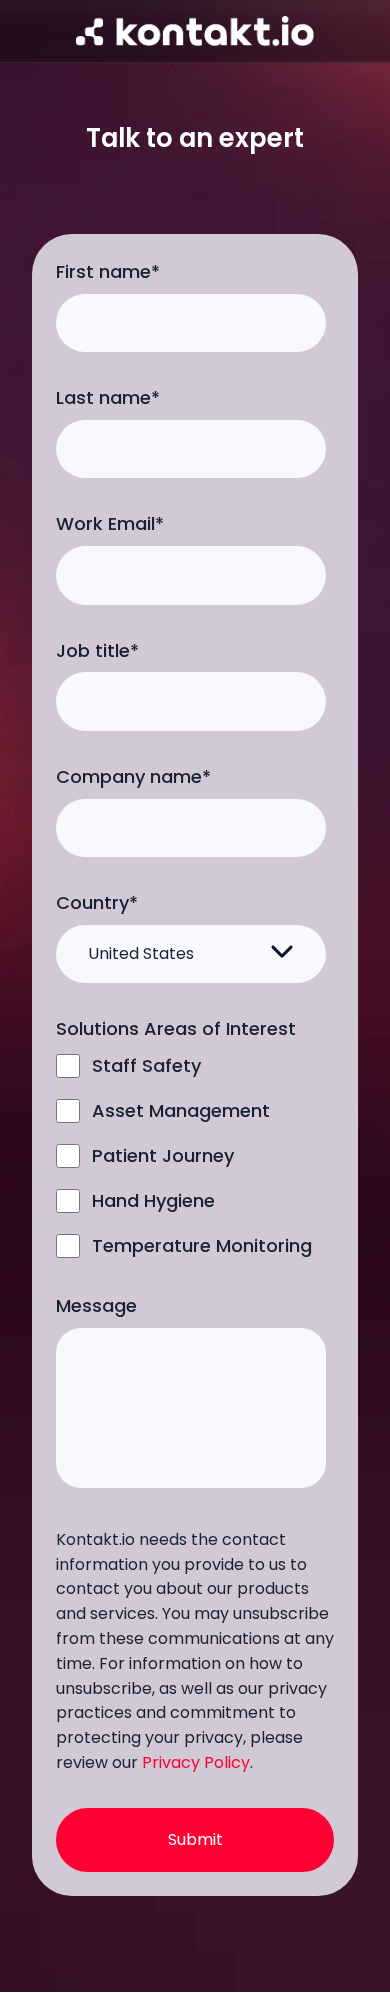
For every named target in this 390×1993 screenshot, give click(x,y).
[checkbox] (191, 1155)
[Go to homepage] (195, 31)
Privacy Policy (196, 1762)
